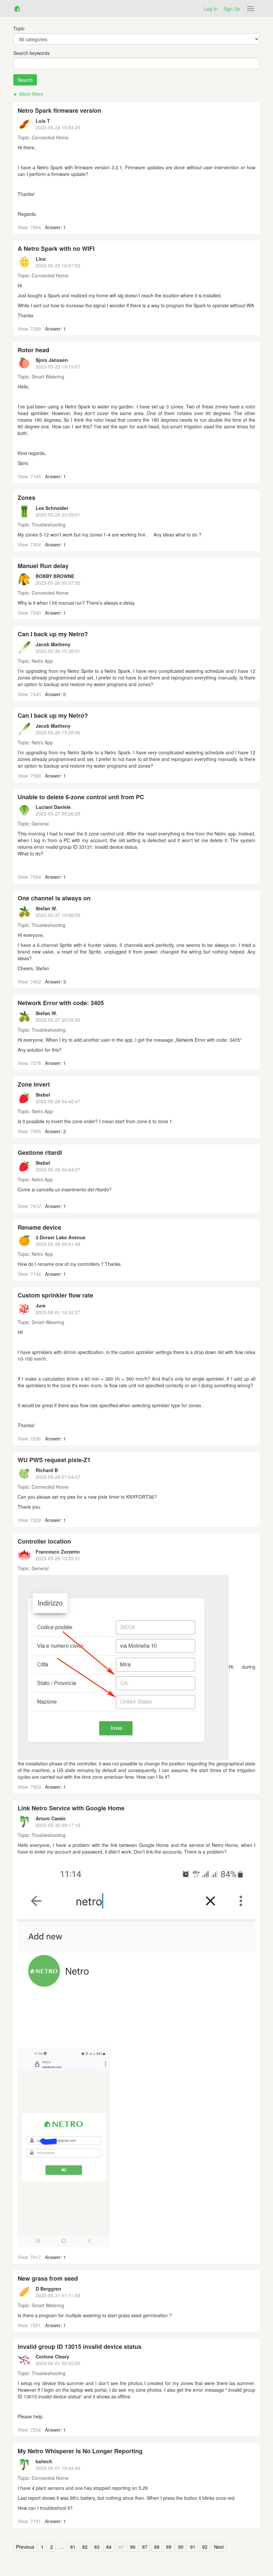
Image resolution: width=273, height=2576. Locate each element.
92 (205, 2547)
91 (193, 2547)
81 (73, 2547)
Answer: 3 (55, 982)
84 (109, 2547)
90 (181, 2547)
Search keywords (31, 53)
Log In (211, 9)
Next (219, 2547)
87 (145, 2547)
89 (169, 2547)
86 (133, 2547)
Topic (19, 28)
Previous (25, 2547)
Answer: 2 (55, 1131)
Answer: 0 (55, 694)
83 (97, 2547)
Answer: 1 (55, 227)
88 (157, 2547)
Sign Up (232, 9)
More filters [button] (31, 94)
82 (85, 2547)
